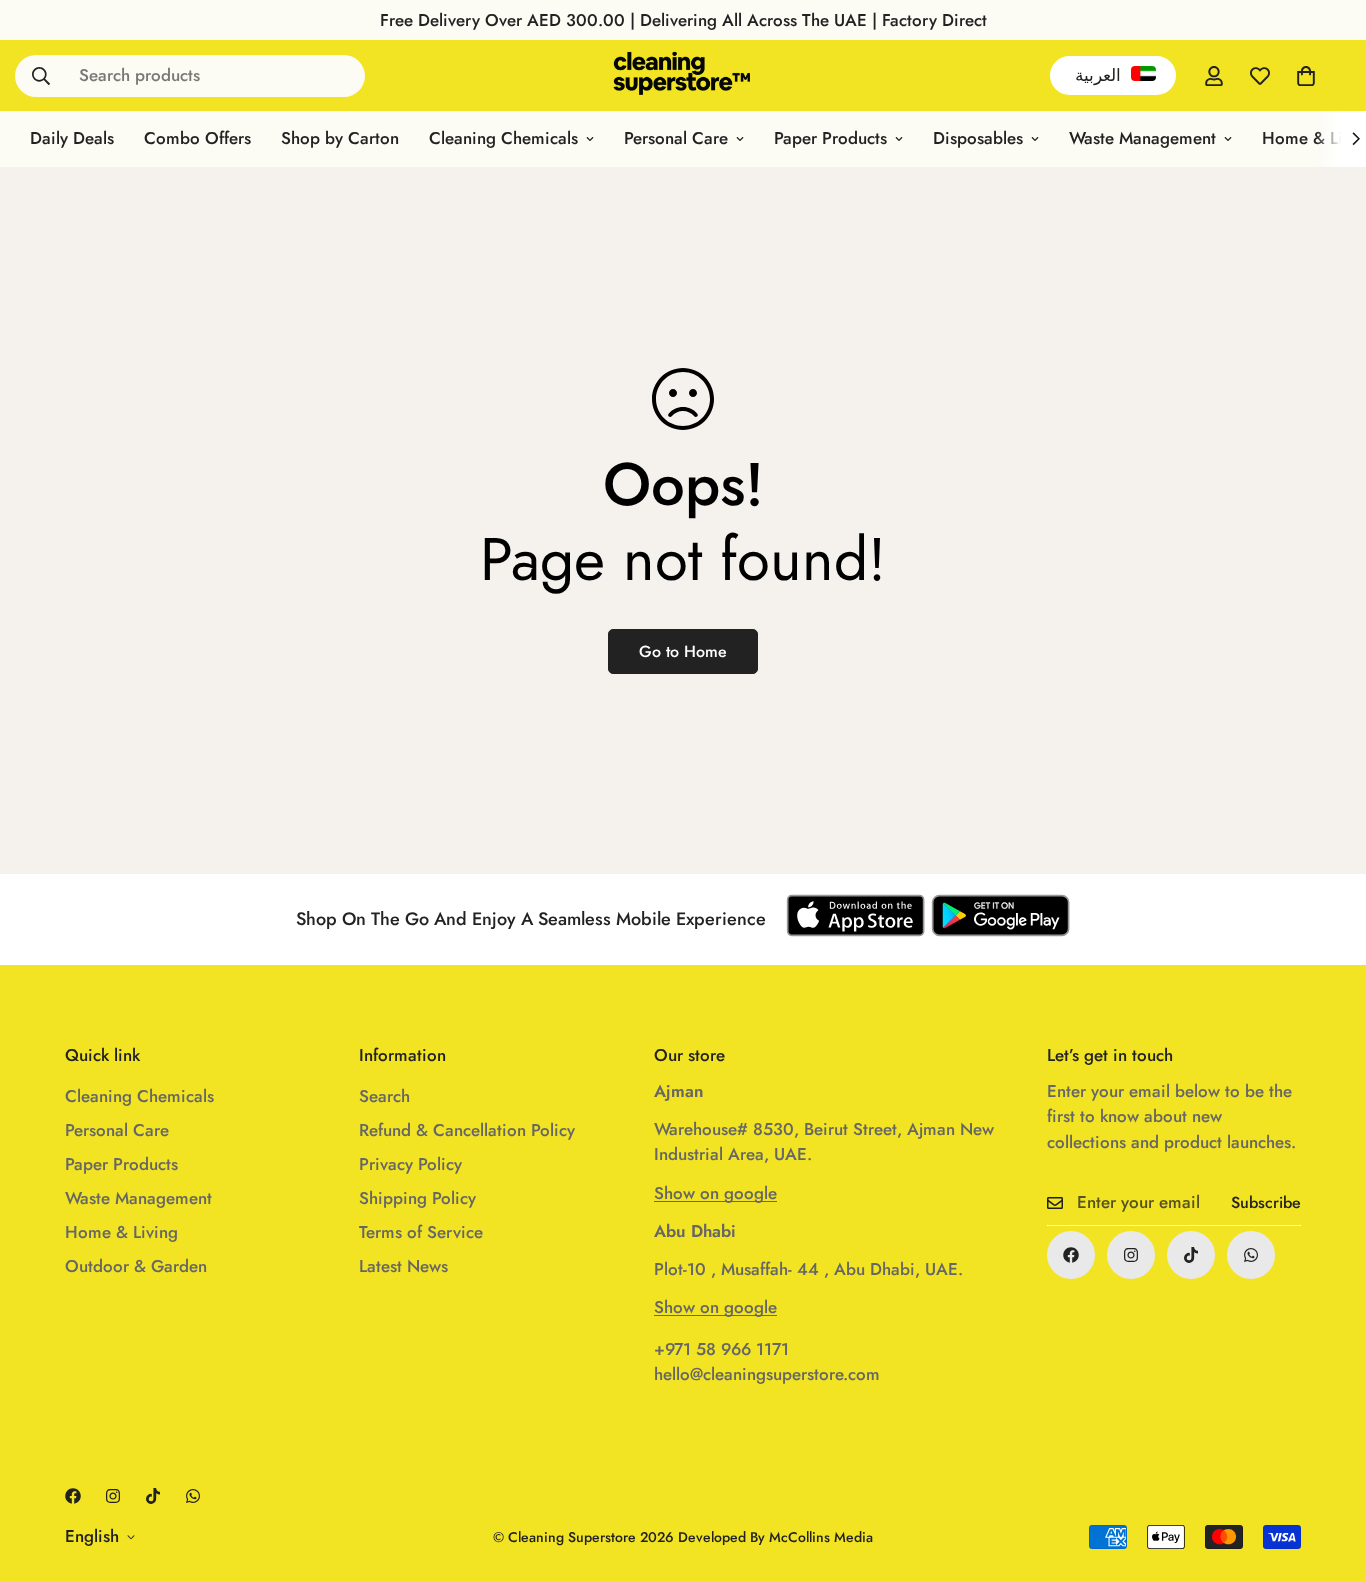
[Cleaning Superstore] (682, 75)
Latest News (403, 1266)
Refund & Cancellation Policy (467, 1130)
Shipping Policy (417, 1198)
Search (384, 1096)
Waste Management (1142, 138)
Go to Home (683, 651)
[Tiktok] (1191, 1255)
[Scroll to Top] (1327, 1472)
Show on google (715, 1193)
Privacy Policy (410, 1164)
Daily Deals (72, 138)
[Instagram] (1131, 1255)
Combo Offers (197, 138)
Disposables (978, 138)
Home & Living (121, 1232)
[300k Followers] (1071, 1255)
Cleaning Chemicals (503, 138)
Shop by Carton (340, 138)
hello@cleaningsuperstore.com (767, 1374)
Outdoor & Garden (136, 1266)
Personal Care (676, 138)
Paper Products (830, 138)
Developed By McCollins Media (775, 1537)
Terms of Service (421, 1232)
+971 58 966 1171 (721, 1349)
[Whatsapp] (1251, 1255)
